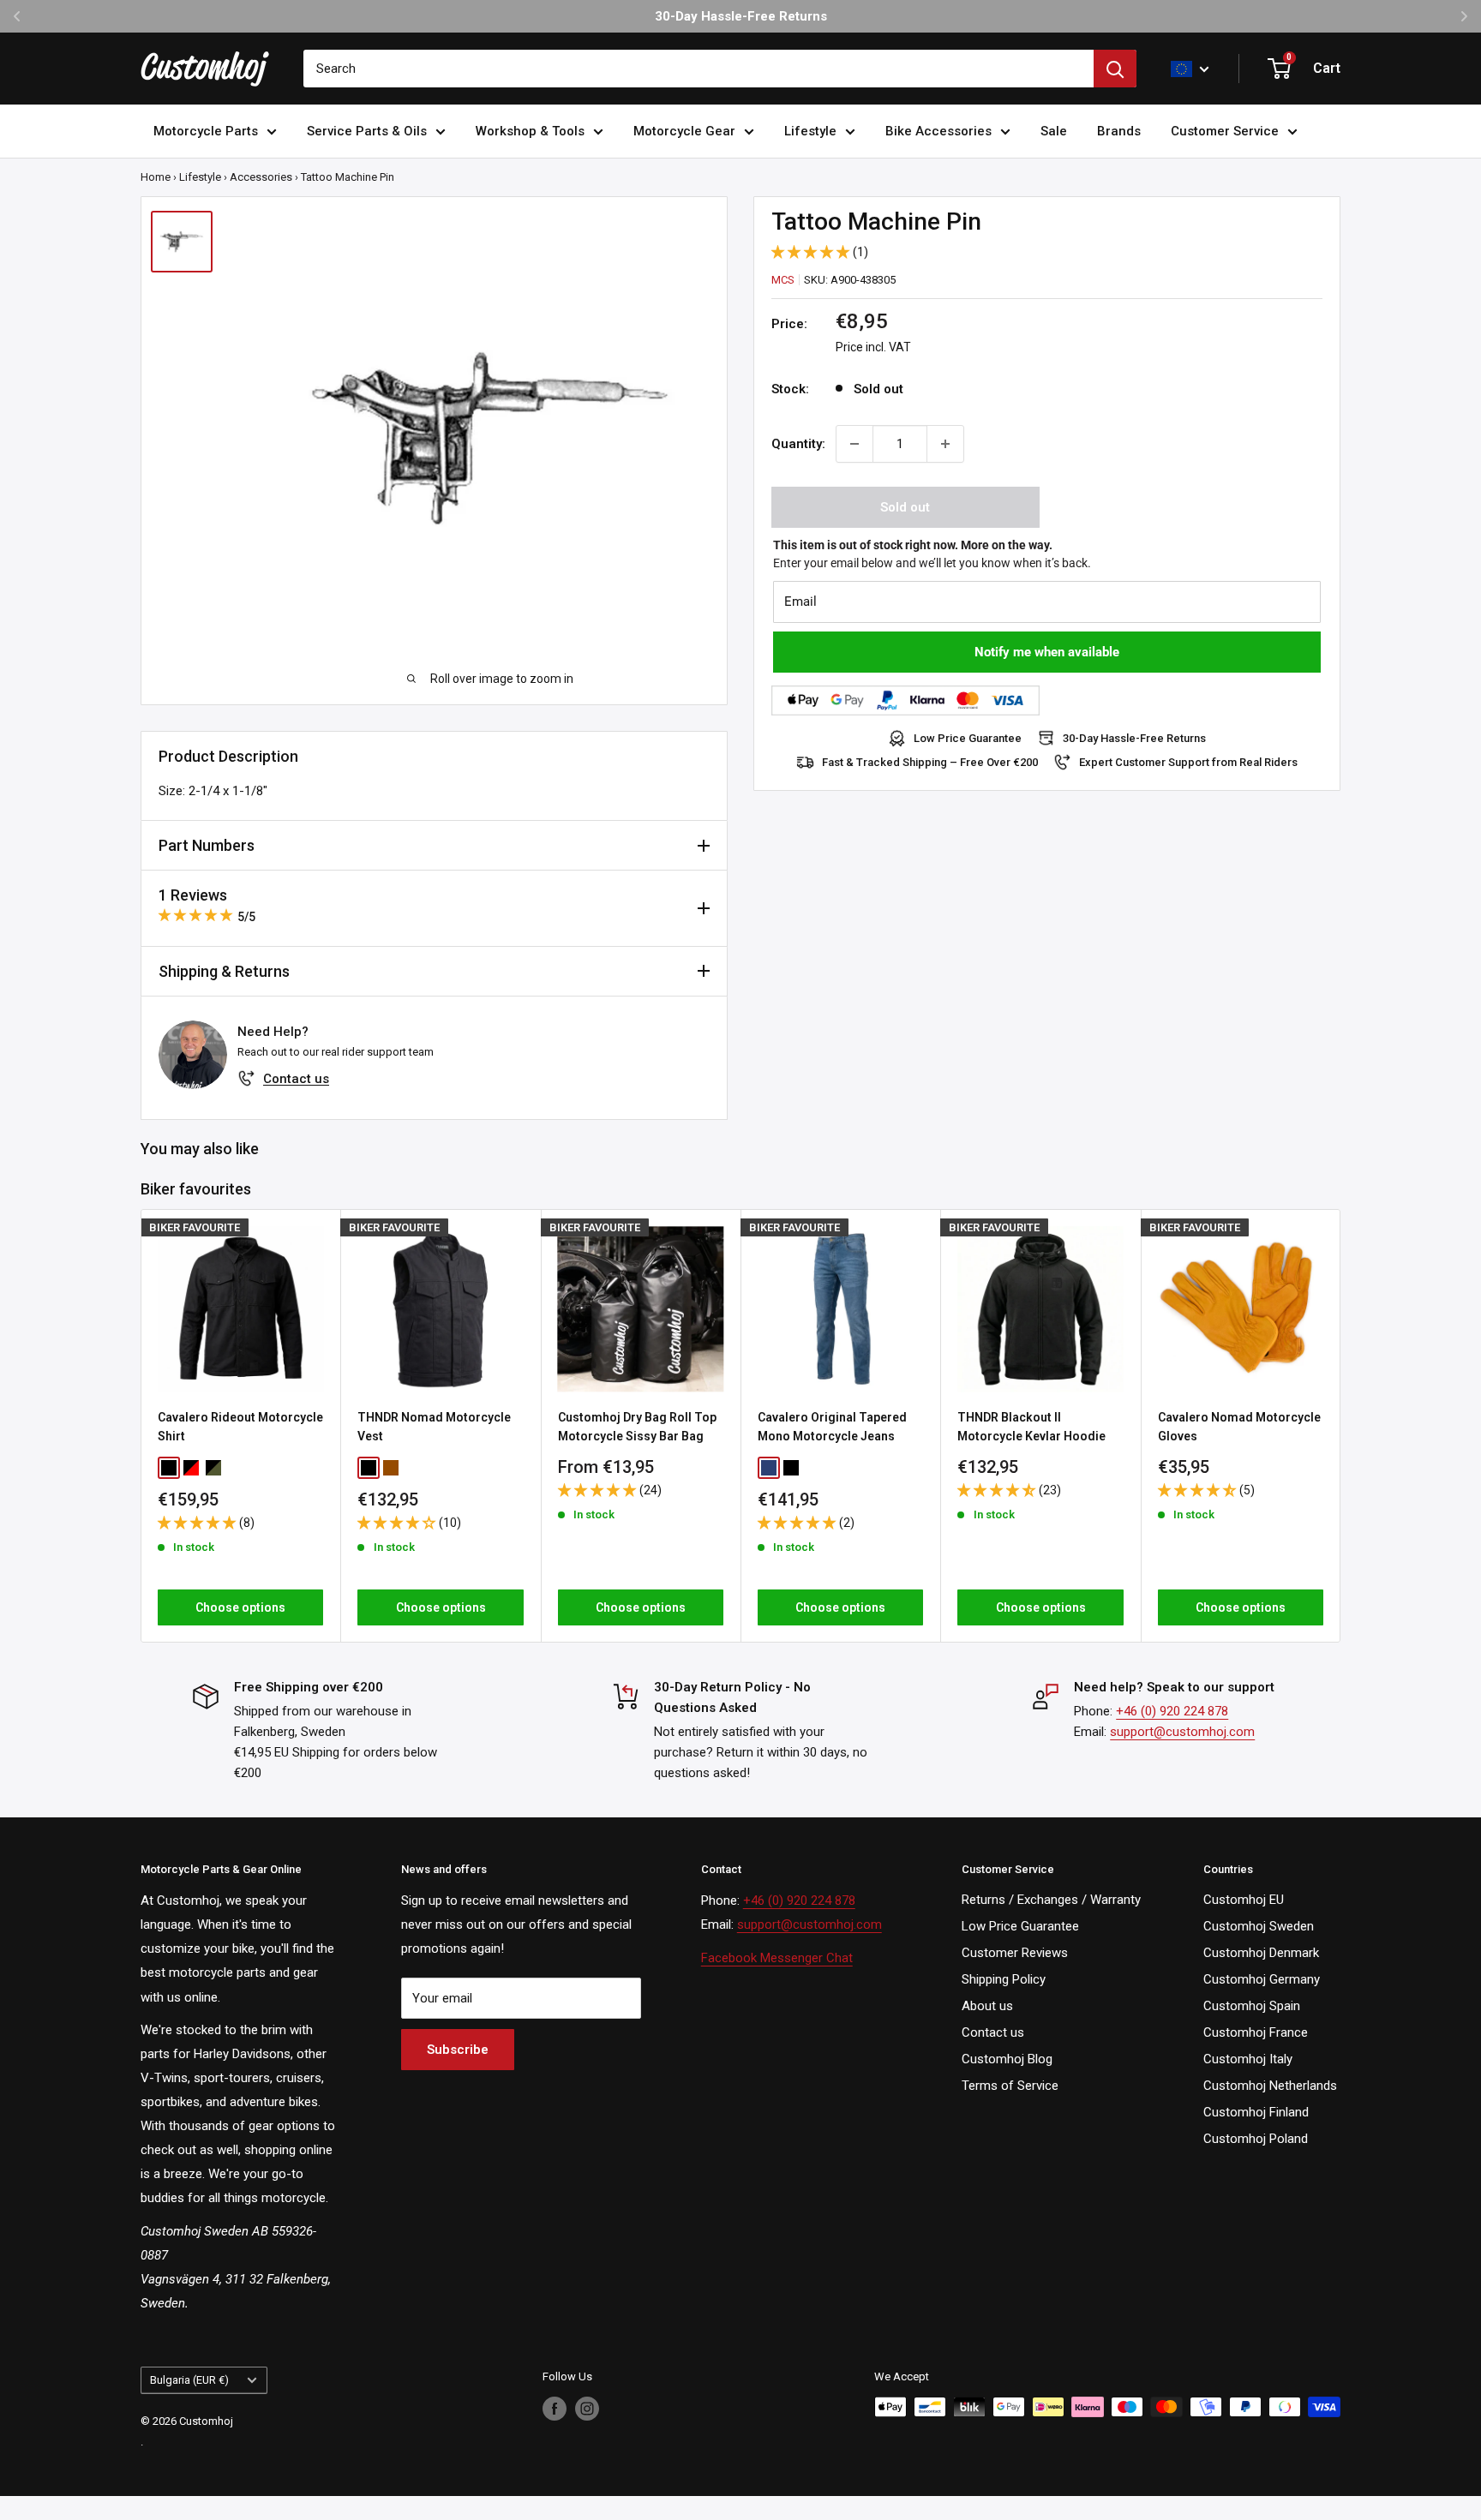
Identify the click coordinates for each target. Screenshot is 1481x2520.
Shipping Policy (1004, 1979)
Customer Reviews (1015, 1953)
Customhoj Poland (1256, 2139)
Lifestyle (810, 131)
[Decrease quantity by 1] (854, 444)
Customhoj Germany (1262, 1979)
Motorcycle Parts (206, 131)
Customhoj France (1256, 2032)
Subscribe (458, 2050)
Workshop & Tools (530, 131)
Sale (1054, 131)
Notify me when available (1047, 652)
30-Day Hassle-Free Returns (1134, 738)
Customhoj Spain (1252, 2006)
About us (987, 2006)
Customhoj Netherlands (1270, 2086)
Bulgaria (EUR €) (189, 2380)
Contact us (296, 1079)
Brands (1119, 131)
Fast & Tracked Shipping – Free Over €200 (930, 762)
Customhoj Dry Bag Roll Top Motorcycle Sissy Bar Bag (637, 1427)
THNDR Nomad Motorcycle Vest (434, 1427)
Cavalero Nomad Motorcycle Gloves (1239, 1427)
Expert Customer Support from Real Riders (1188, 762)
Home (156, 177)
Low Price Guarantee (968, 738)
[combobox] (699, 69)
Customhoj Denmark (1261, 1953)
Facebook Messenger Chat (777, 1958)
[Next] (1341, 1426)
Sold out (905, 507)
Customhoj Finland (1256, 2112)
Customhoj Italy (1248, 2059)
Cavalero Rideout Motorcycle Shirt (240, 1427)
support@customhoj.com (1182, 1732)
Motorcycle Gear (684, 131)
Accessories (261, 177)
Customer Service (1225, 131)
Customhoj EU (1244, 1900)
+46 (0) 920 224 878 (1172, 1711)
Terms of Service (1010, 2086)
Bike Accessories (938, 131)
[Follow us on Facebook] (555, 2409)
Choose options (240, 1607)
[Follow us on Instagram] (587, 2409)
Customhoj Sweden (1259, 1926)
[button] (812, 252)
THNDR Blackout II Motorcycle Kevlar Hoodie (1031, 1427)
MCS (783, 280)
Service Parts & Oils (367, 131)
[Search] (1115, 69)
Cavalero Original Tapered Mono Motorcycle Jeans (832, 1427)
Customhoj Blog (1007, 2059)
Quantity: (798, 444)
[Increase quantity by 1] (945, 444)
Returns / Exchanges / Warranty (1051, 1900)
